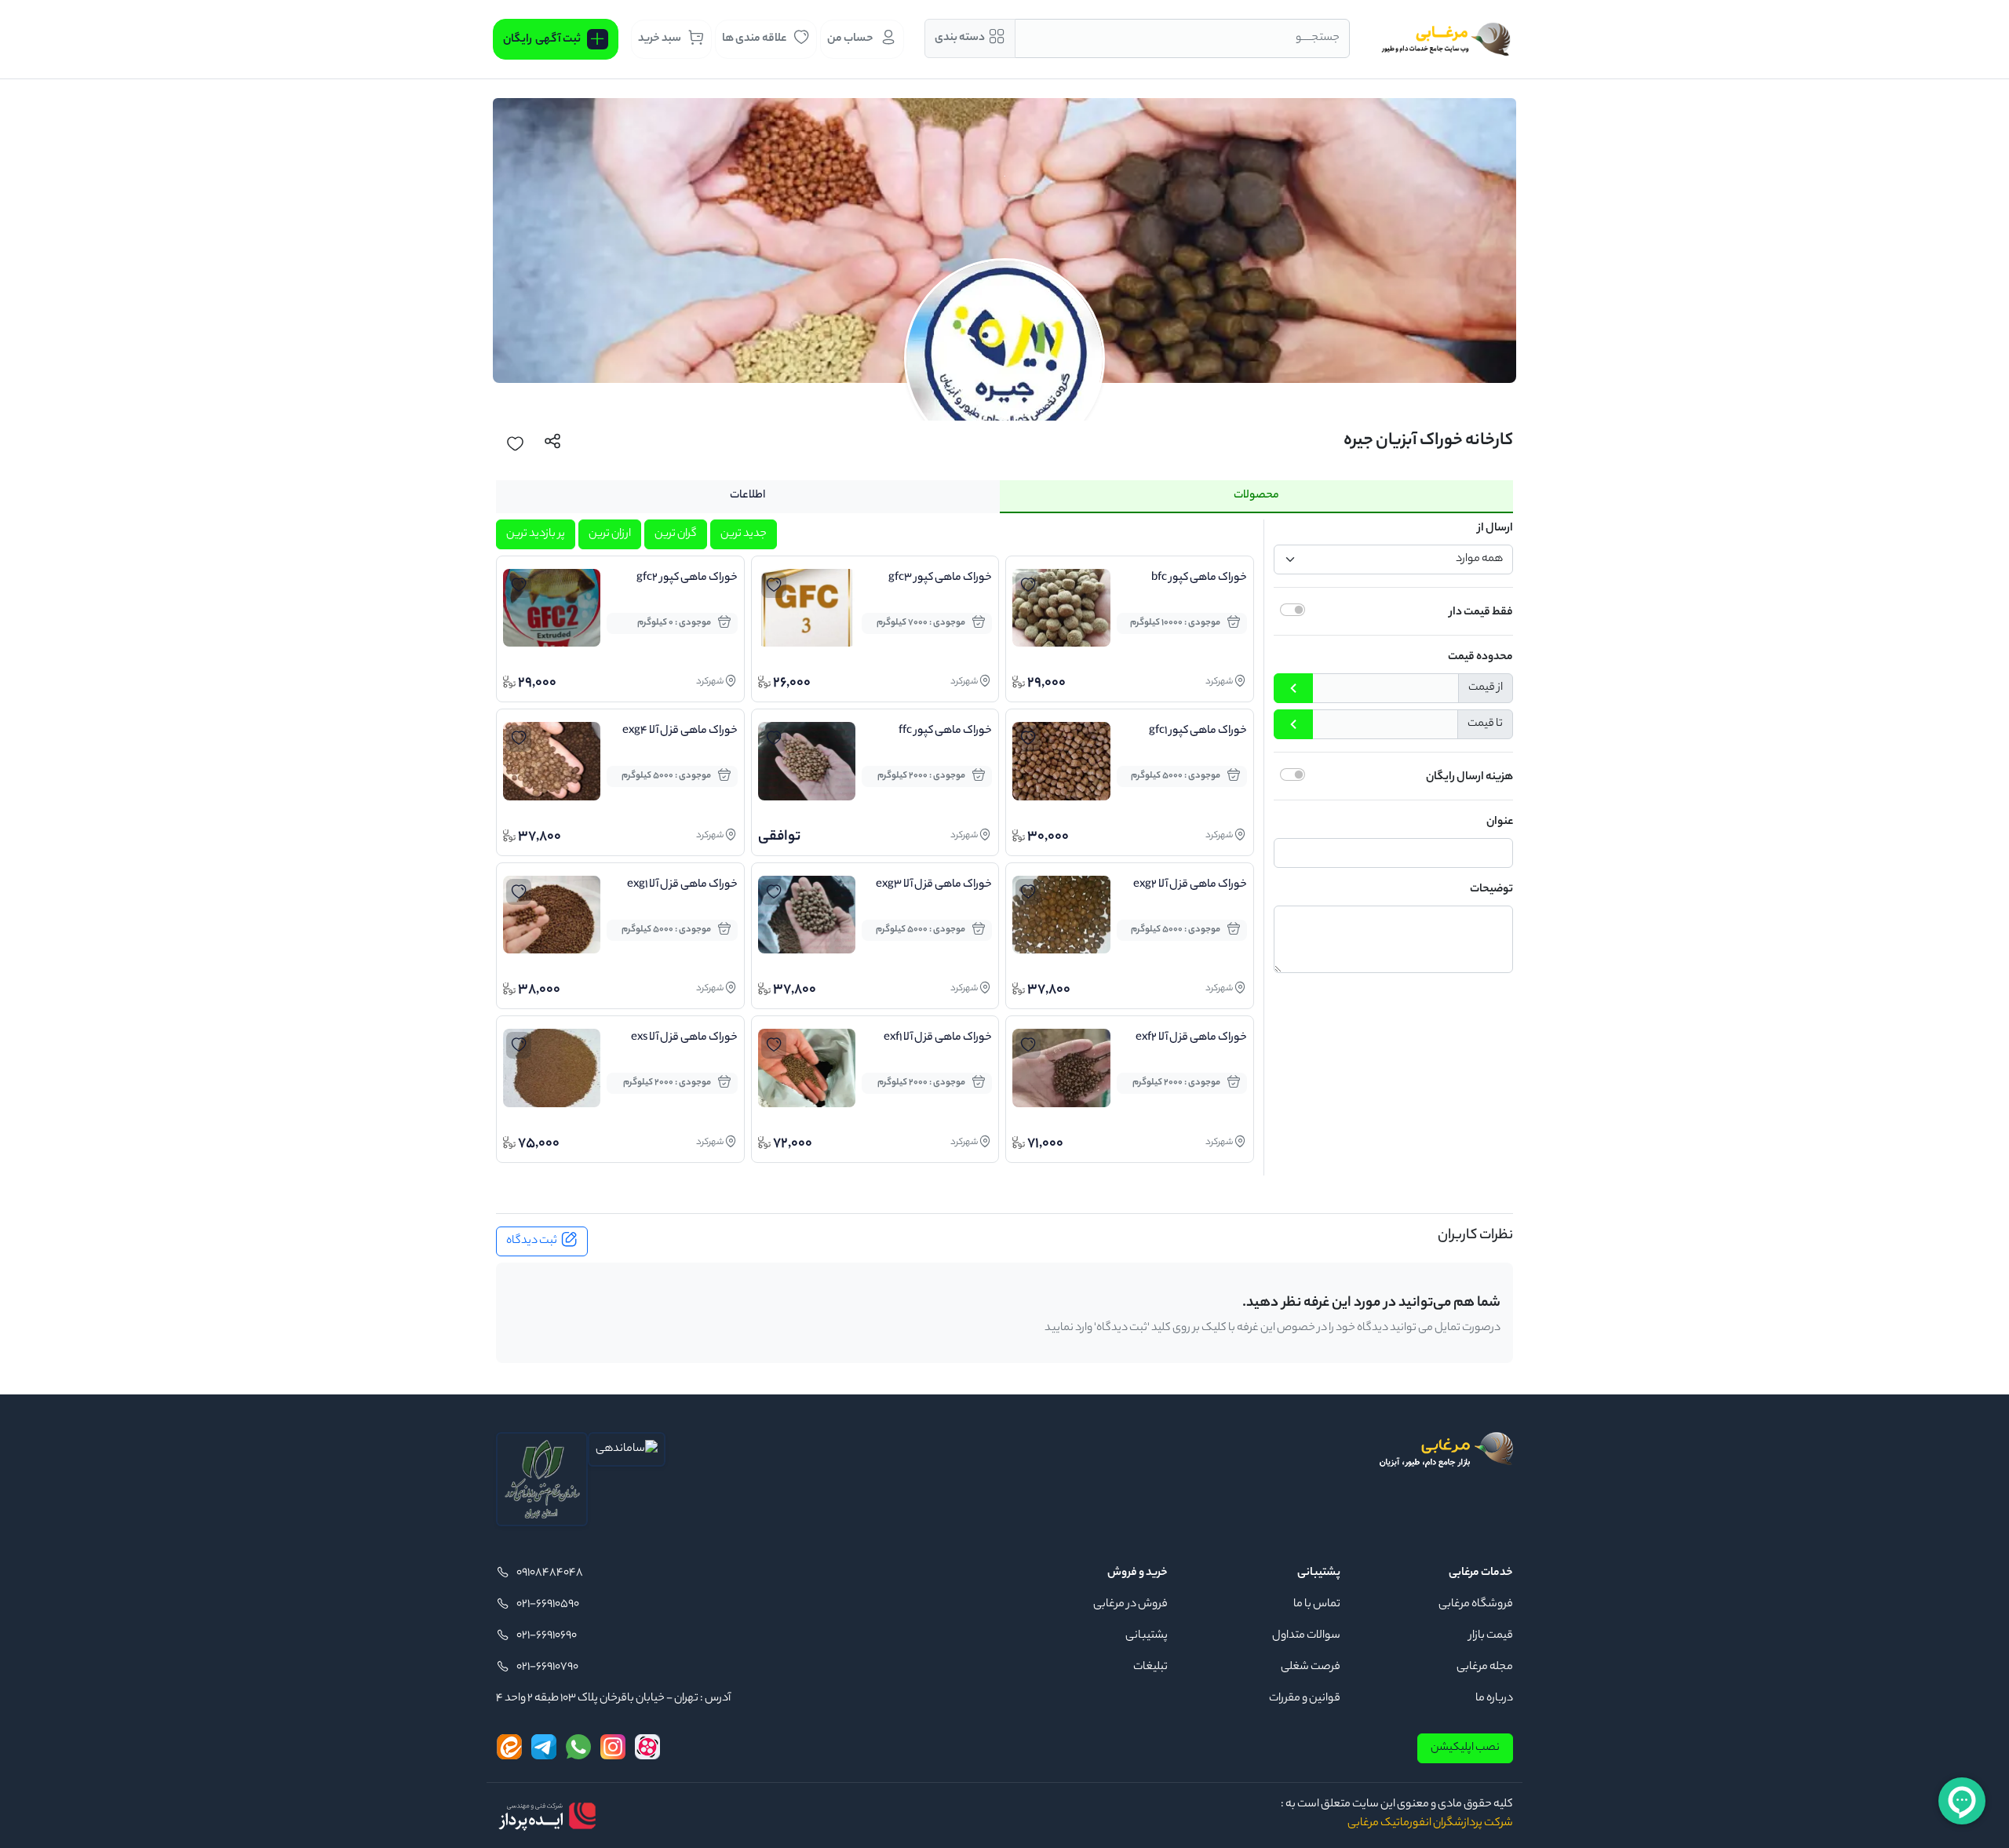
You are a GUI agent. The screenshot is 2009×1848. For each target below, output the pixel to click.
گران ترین (676, 534)
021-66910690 (547, 1636)
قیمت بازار (1491, 1636)
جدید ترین (744, 534)
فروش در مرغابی (1130, 1605)
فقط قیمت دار (1481, 613)
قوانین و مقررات (1305, 1699)
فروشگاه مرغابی (1476, 1605)
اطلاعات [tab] (747, 496)
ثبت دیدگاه (532, 1241)
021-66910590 (548, 1605)
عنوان (1500, 822)
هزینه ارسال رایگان (1469, 778)
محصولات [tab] (1256, 496)
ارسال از (1495, 529)
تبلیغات (1150, 1668)
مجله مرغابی (1485, 1668)
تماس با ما (1317, 1605)
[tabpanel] (1004, 847)
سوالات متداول (1306, 1636)
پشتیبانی (1147, 1636)
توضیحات (1491, 890)
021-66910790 (547, 1668)
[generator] (547, 1816)
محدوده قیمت (1480, 658)
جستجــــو (1318, 38)
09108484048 (550, 1573)
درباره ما (1494, 1699)
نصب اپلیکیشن (1465, 1748)
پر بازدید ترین (536, 534)
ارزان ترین (610, 534)
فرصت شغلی (1311, 1668)
